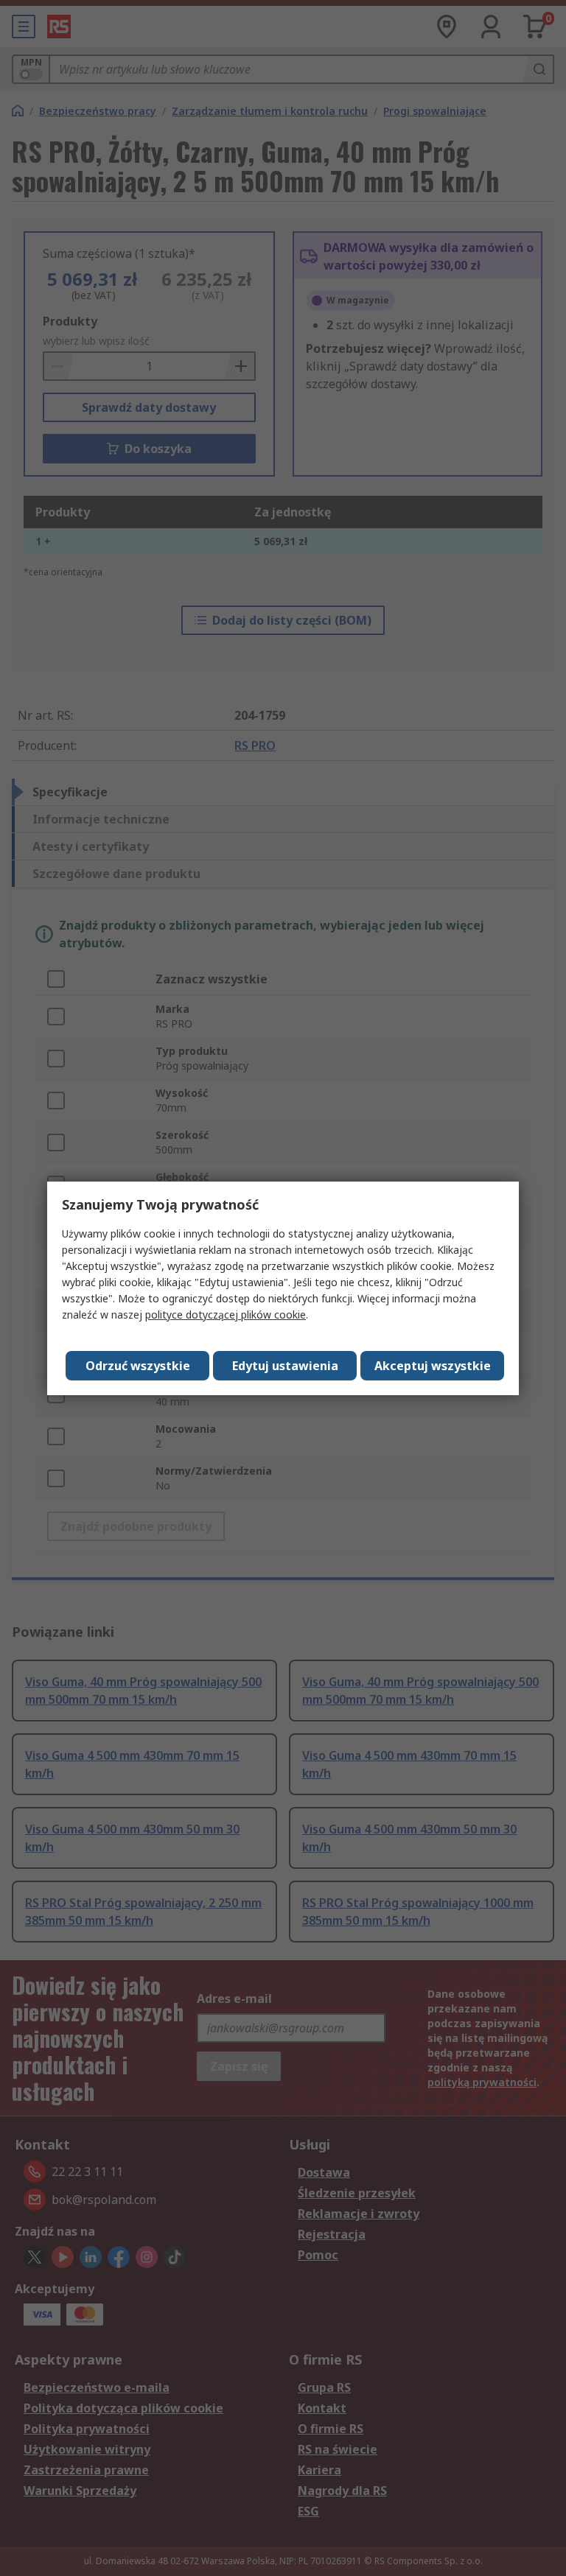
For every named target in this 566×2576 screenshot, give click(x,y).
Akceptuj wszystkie (433, 1366)
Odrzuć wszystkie (138, 1366)
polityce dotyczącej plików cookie (226, 1315)
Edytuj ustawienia (285, 1366)
